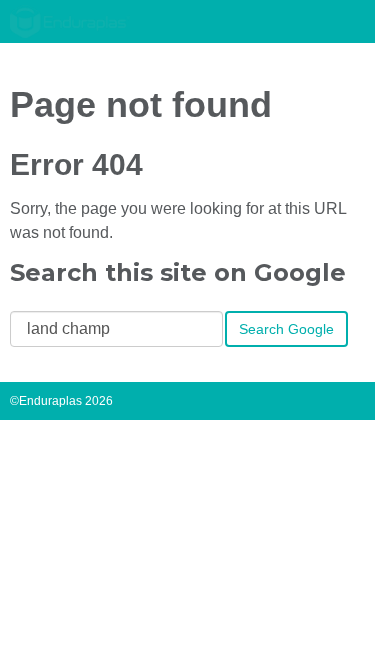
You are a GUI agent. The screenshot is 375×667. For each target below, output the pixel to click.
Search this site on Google (178, 272)
